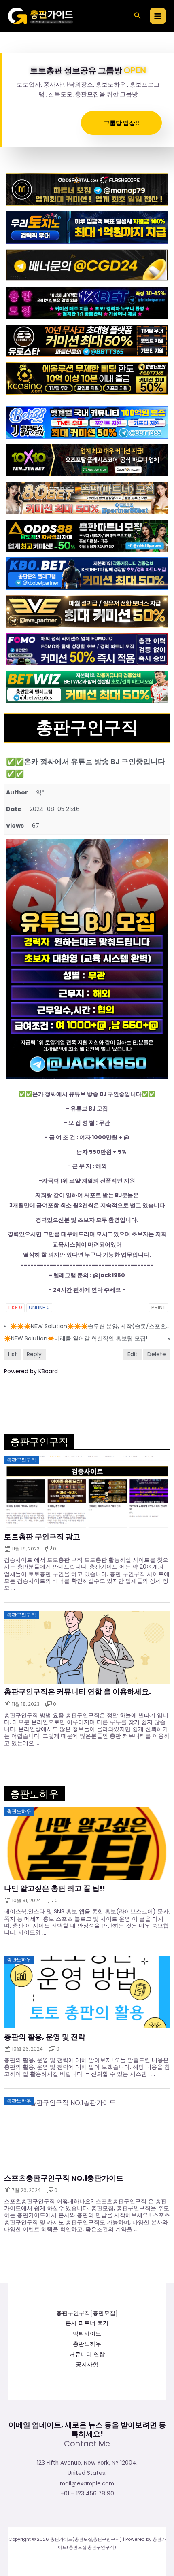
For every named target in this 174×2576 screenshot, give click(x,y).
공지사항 (87, 2365)
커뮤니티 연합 (87, 2354)
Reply (34, 1354)
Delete (157, 1354)
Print (158, 1307)
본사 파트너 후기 (87, 2323)
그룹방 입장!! (121, 123)
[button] (138, 16)
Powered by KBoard (31, 1371)
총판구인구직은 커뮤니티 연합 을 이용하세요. (77, 1692)
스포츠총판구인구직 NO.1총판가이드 (64, 2178)
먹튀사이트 (87, 2334)
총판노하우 (87, 2344)
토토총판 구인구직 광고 (42, 1537)
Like (15, 1307)
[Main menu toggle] (158, 16)
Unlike (39, 1307)
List (13, 1354)
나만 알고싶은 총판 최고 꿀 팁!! (55, 1888)
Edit (133, 1354)
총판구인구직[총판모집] (87, 2313)
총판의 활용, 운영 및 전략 (45, 2037)
